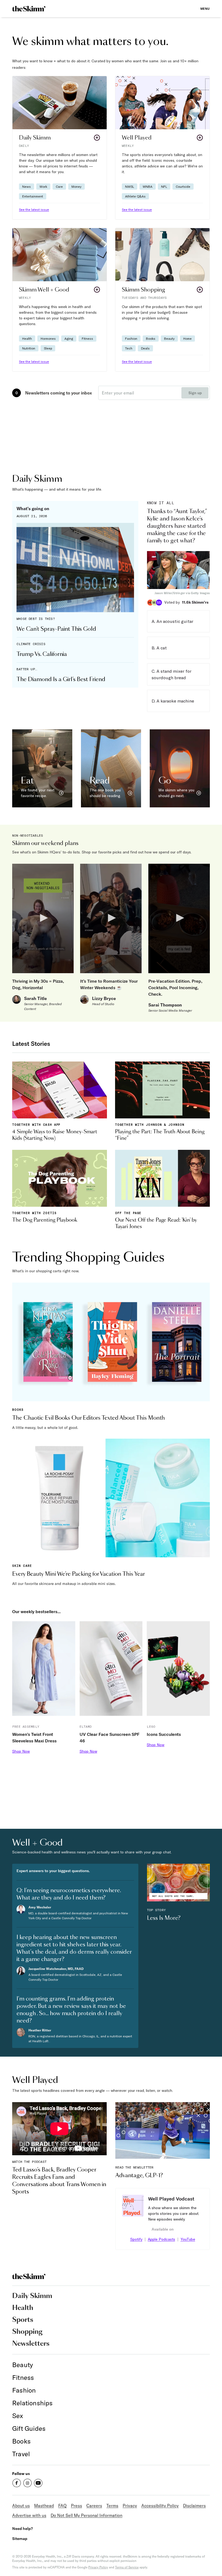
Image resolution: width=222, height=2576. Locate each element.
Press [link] (76, 2506)
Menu (205, 9)
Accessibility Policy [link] (160, 2506)
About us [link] (21, 2506)
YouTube (188, 2239)
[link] (29, 9)
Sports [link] (23, 2320)
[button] (60, 148)
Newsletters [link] (31, 2344)
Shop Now (21, 1751)
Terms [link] (112, 2506)
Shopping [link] (27, 2332)
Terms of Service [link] (127, 2567)
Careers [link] (94, 2506)
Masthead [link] (44, 2506)
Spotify (136, 2239)
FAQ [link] (62, 2506)
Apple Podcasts (161, 2239)
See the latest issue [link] (34, 210)
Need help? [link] (22, 2528)
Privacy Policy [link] (98, 2567)
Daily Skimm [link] (32, 2296)
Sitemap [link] (20, 2538)
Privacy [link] (130, 2506)
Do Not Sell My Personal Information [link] (86, 2515)
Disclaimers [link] (194, 2506)
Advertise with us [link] (29, 2515)
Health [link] (23, 2308)
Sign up (195, 393)
